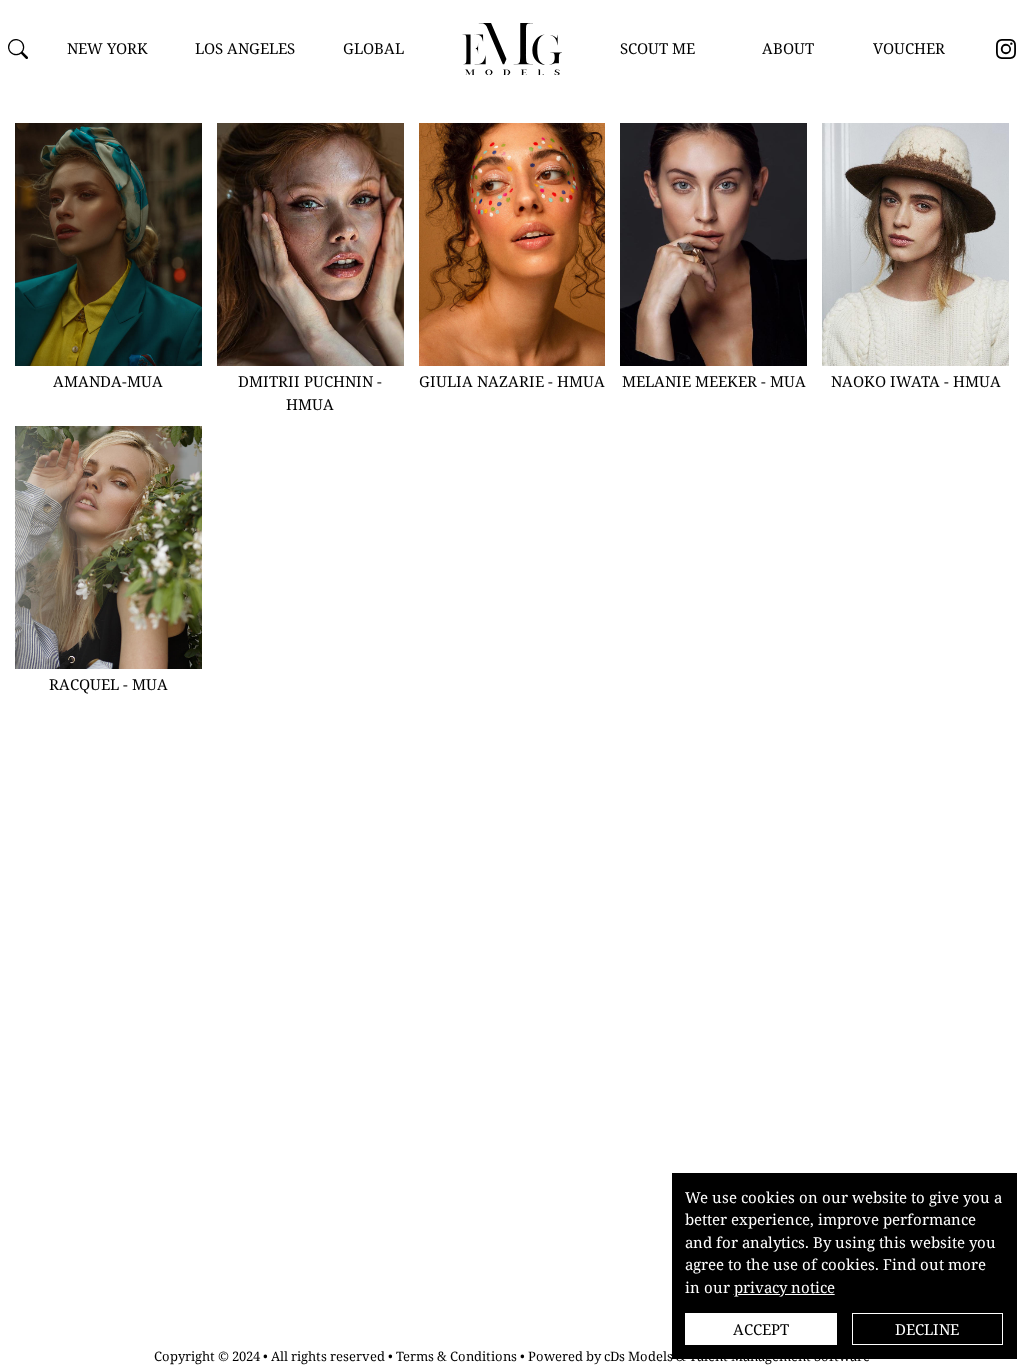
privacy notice (784, 1287)
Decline (927, 1329)
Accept (761, 1329)
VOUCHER (909, 48)
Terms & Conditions (456, 1356)
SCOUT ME (657, 48)
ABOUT (788, 48)
